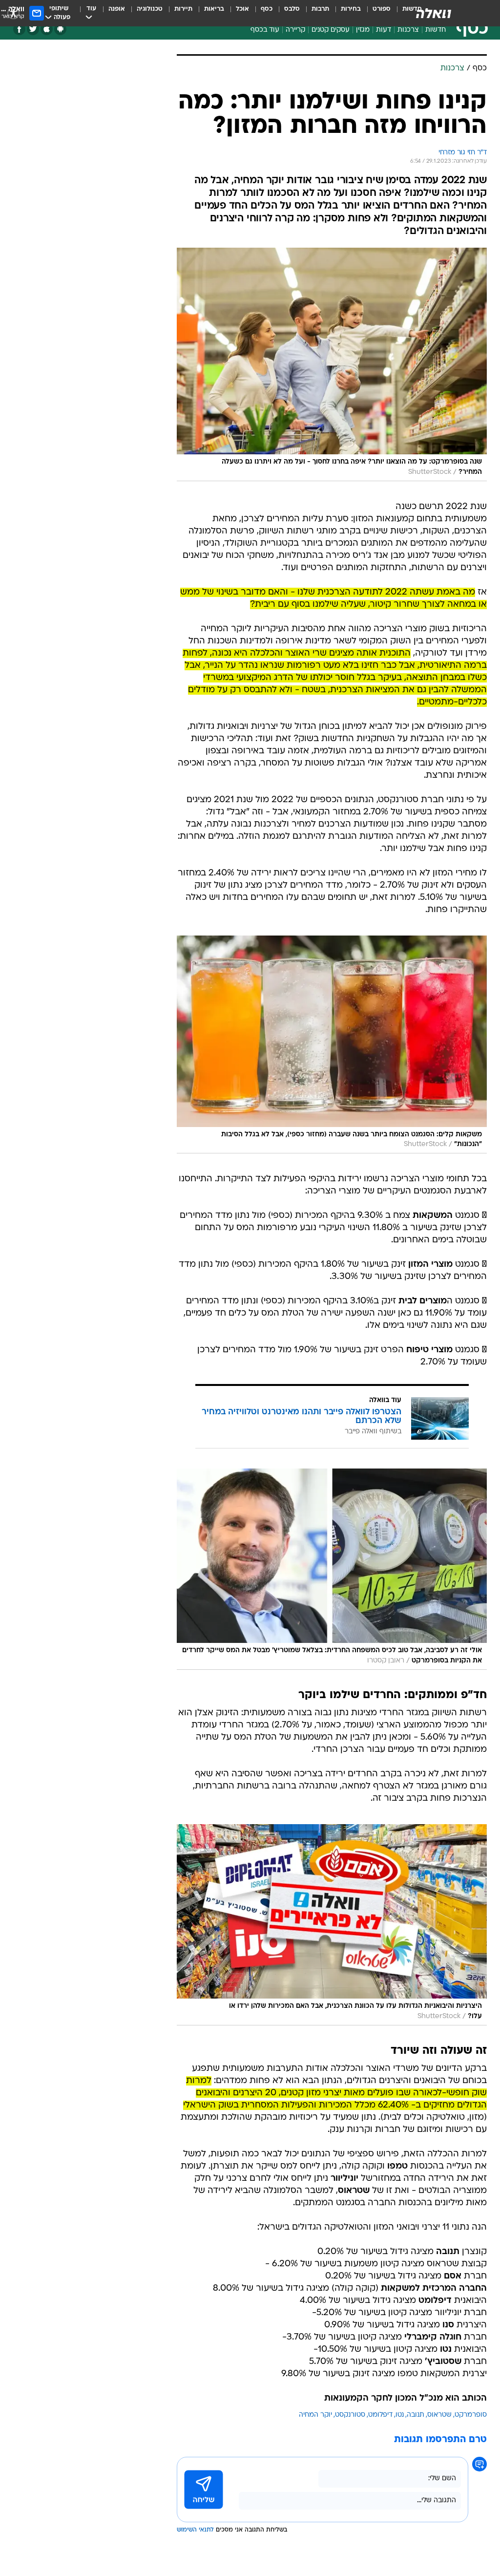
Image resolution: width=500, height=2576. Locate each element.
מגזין (363, 30)
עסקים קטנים (331, 30)
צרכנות (408, 30)
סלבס (292, 9)
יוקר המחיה (315, 2415)
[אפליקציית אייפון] (47, 29)
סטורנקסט (350, 2415)
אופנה (117, 9)
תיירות (183, 9)
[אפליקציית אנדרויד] (60, 29)
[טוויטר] (33, 29)
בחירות (351, 9)
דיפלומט (380, 2415)
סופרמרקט (471, 2415)
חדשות (436, 30)
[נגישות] (13, 13)
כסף (267, 9)
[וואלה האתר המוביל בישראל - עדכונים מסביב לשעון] (434, 13)
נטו (400, 2415)
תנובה (416, 2415)
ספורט (382, 9)
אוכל (242, 9)
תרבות (320, 9)
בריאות (214, 9)
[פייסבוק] (19, 29)
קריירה (295, 30)
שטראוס (439, 2415)
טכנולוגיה (150, 9)
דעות (384, 30)
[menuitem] (376, 13)
